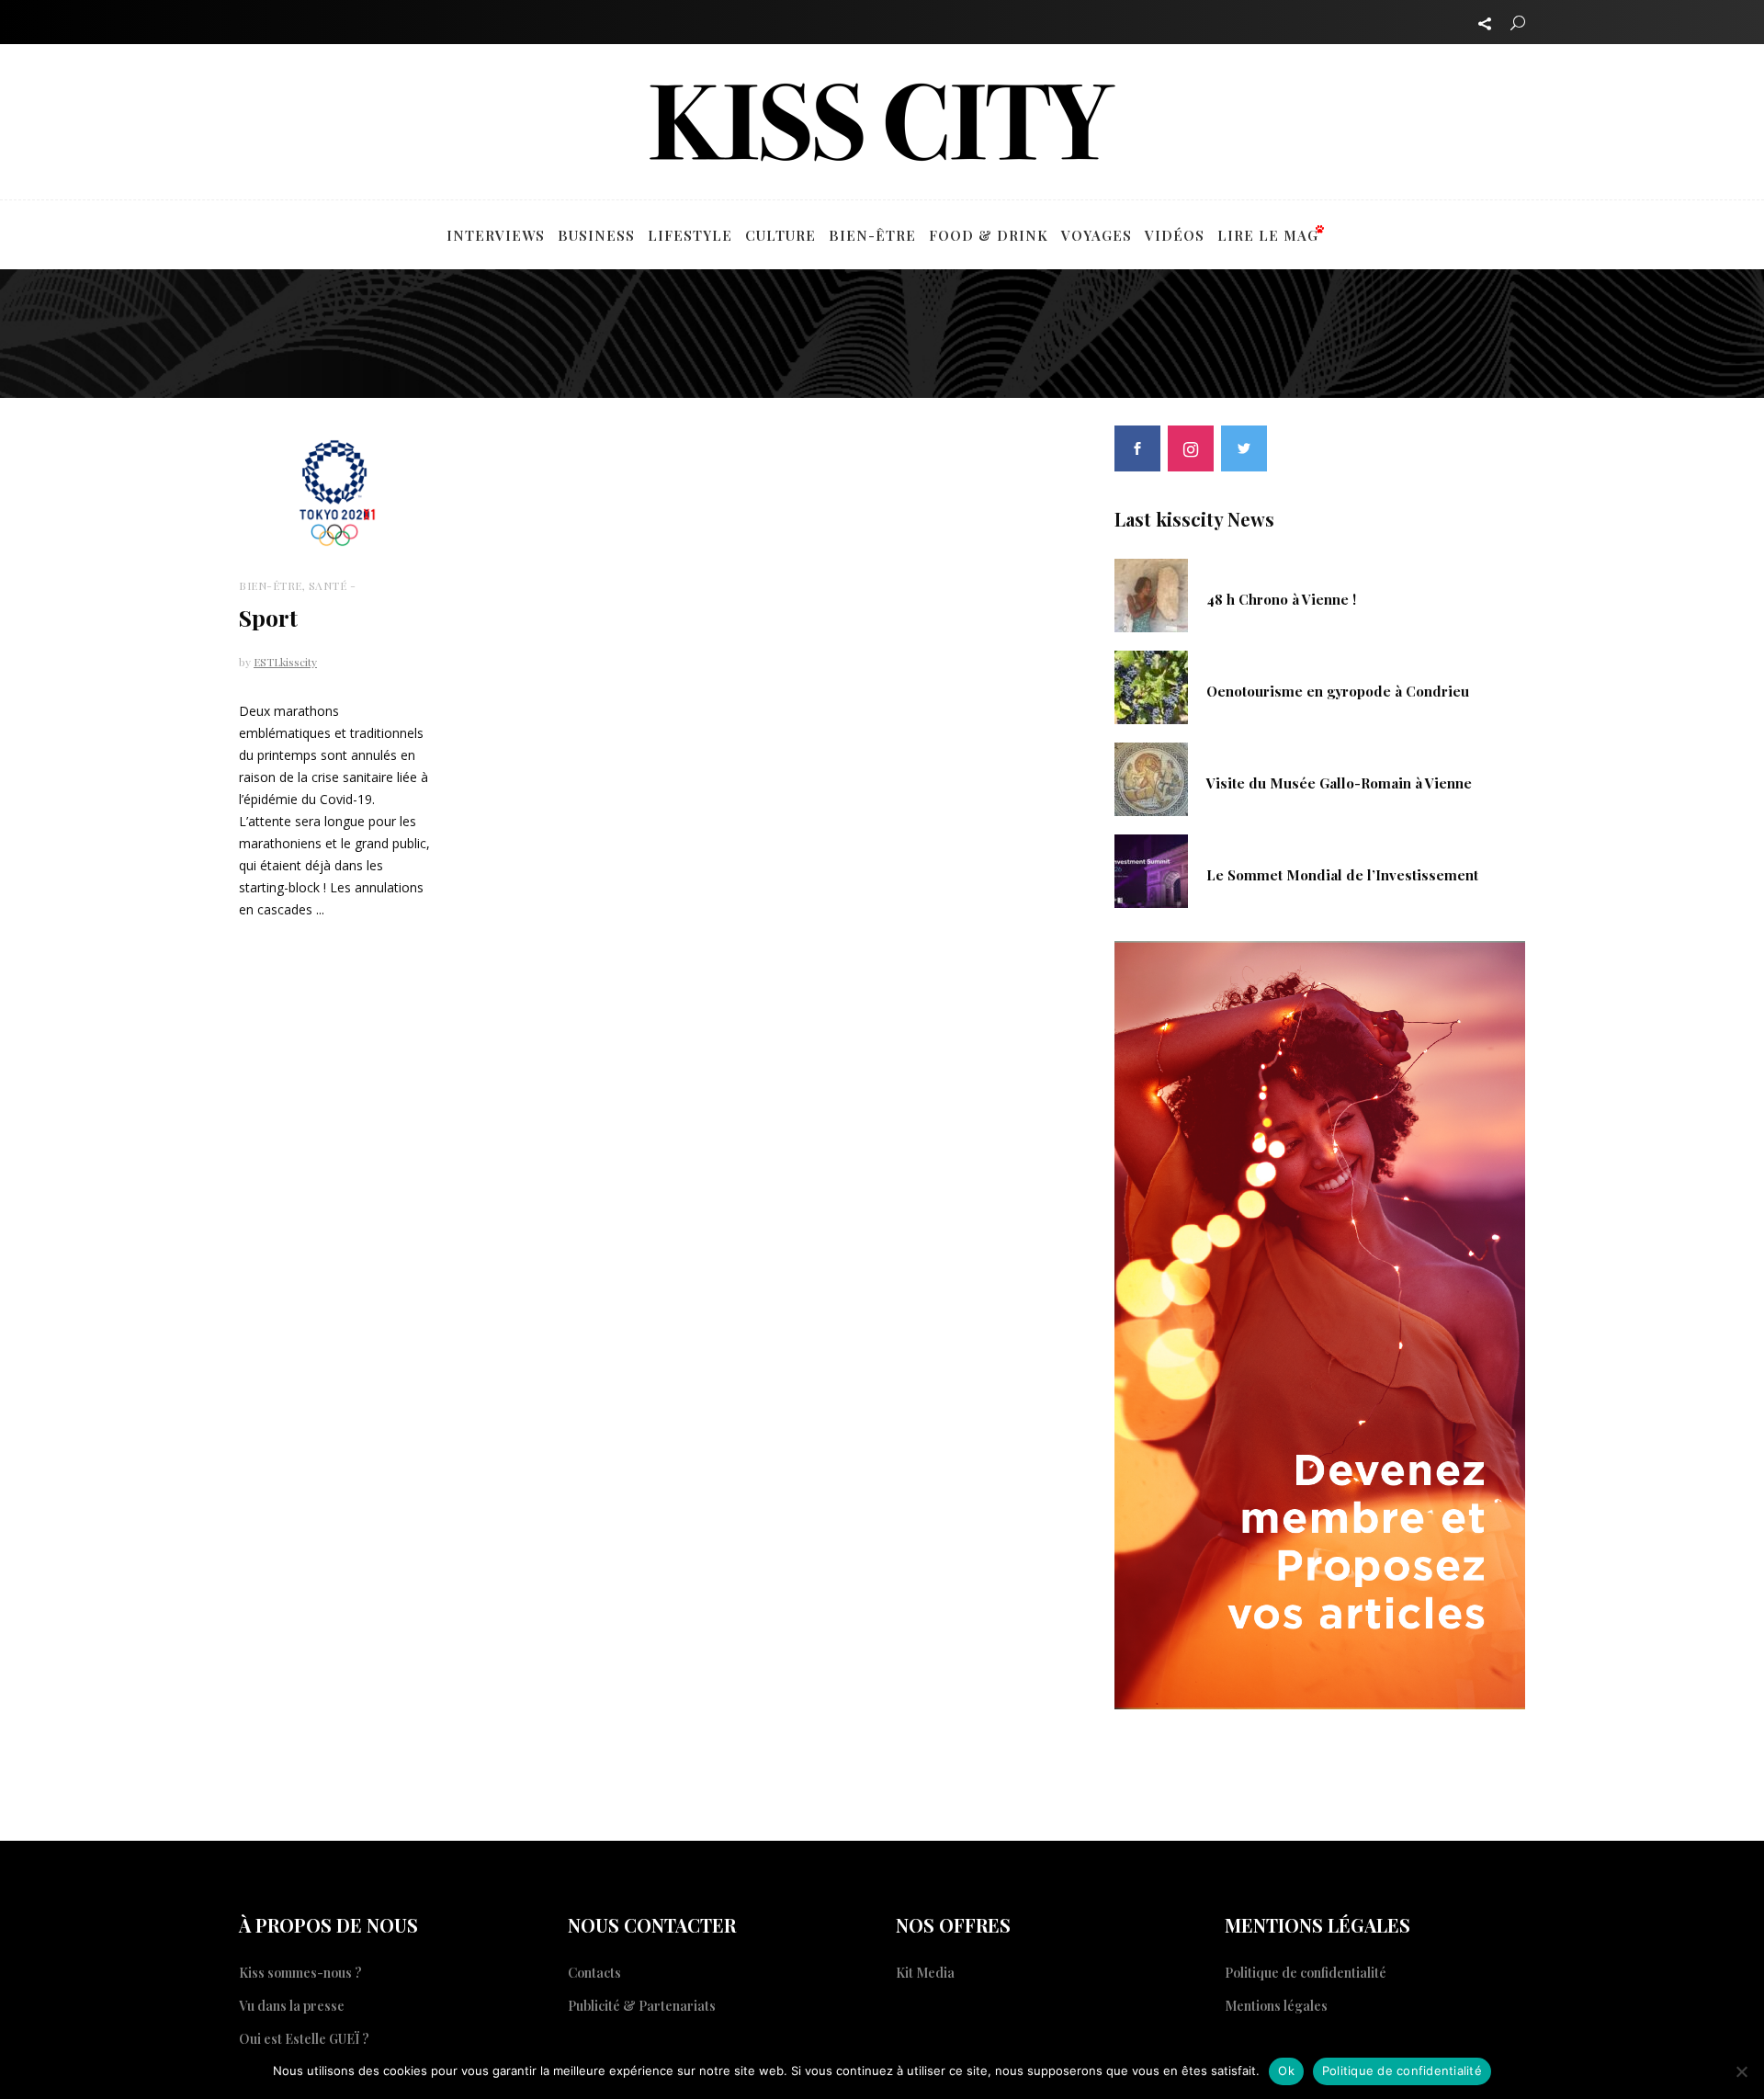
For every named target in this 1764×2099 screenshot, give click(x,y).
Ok (1286, 2071)
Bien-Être (271, 585)
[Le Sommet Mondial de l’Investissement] (1151, 869)
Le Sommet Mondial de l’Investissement (1342, 875)
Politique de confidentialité (1306, 1973)
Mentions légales (1276, 2006)
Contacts (594, 1973)
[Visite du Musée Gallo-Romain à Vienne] (1151, 777)
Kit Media (925, 1973)
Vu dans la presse (292, 2006)
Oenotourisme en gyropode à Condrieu (1338, 691)
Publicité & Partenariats (642, 2006)
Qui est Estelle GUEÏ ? (304, 2039)
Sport (268, 617)
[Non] (1741, 2071)
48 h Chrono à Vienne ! (1281, 599)
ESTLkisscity (285, 662)
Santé (328, 585)
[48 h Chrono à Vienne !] (1151, 594)
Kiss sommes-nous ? (300, 1973)
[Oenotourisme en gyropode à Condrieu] (1151, 686)
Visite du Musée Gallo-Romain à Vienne (1339, 783)
